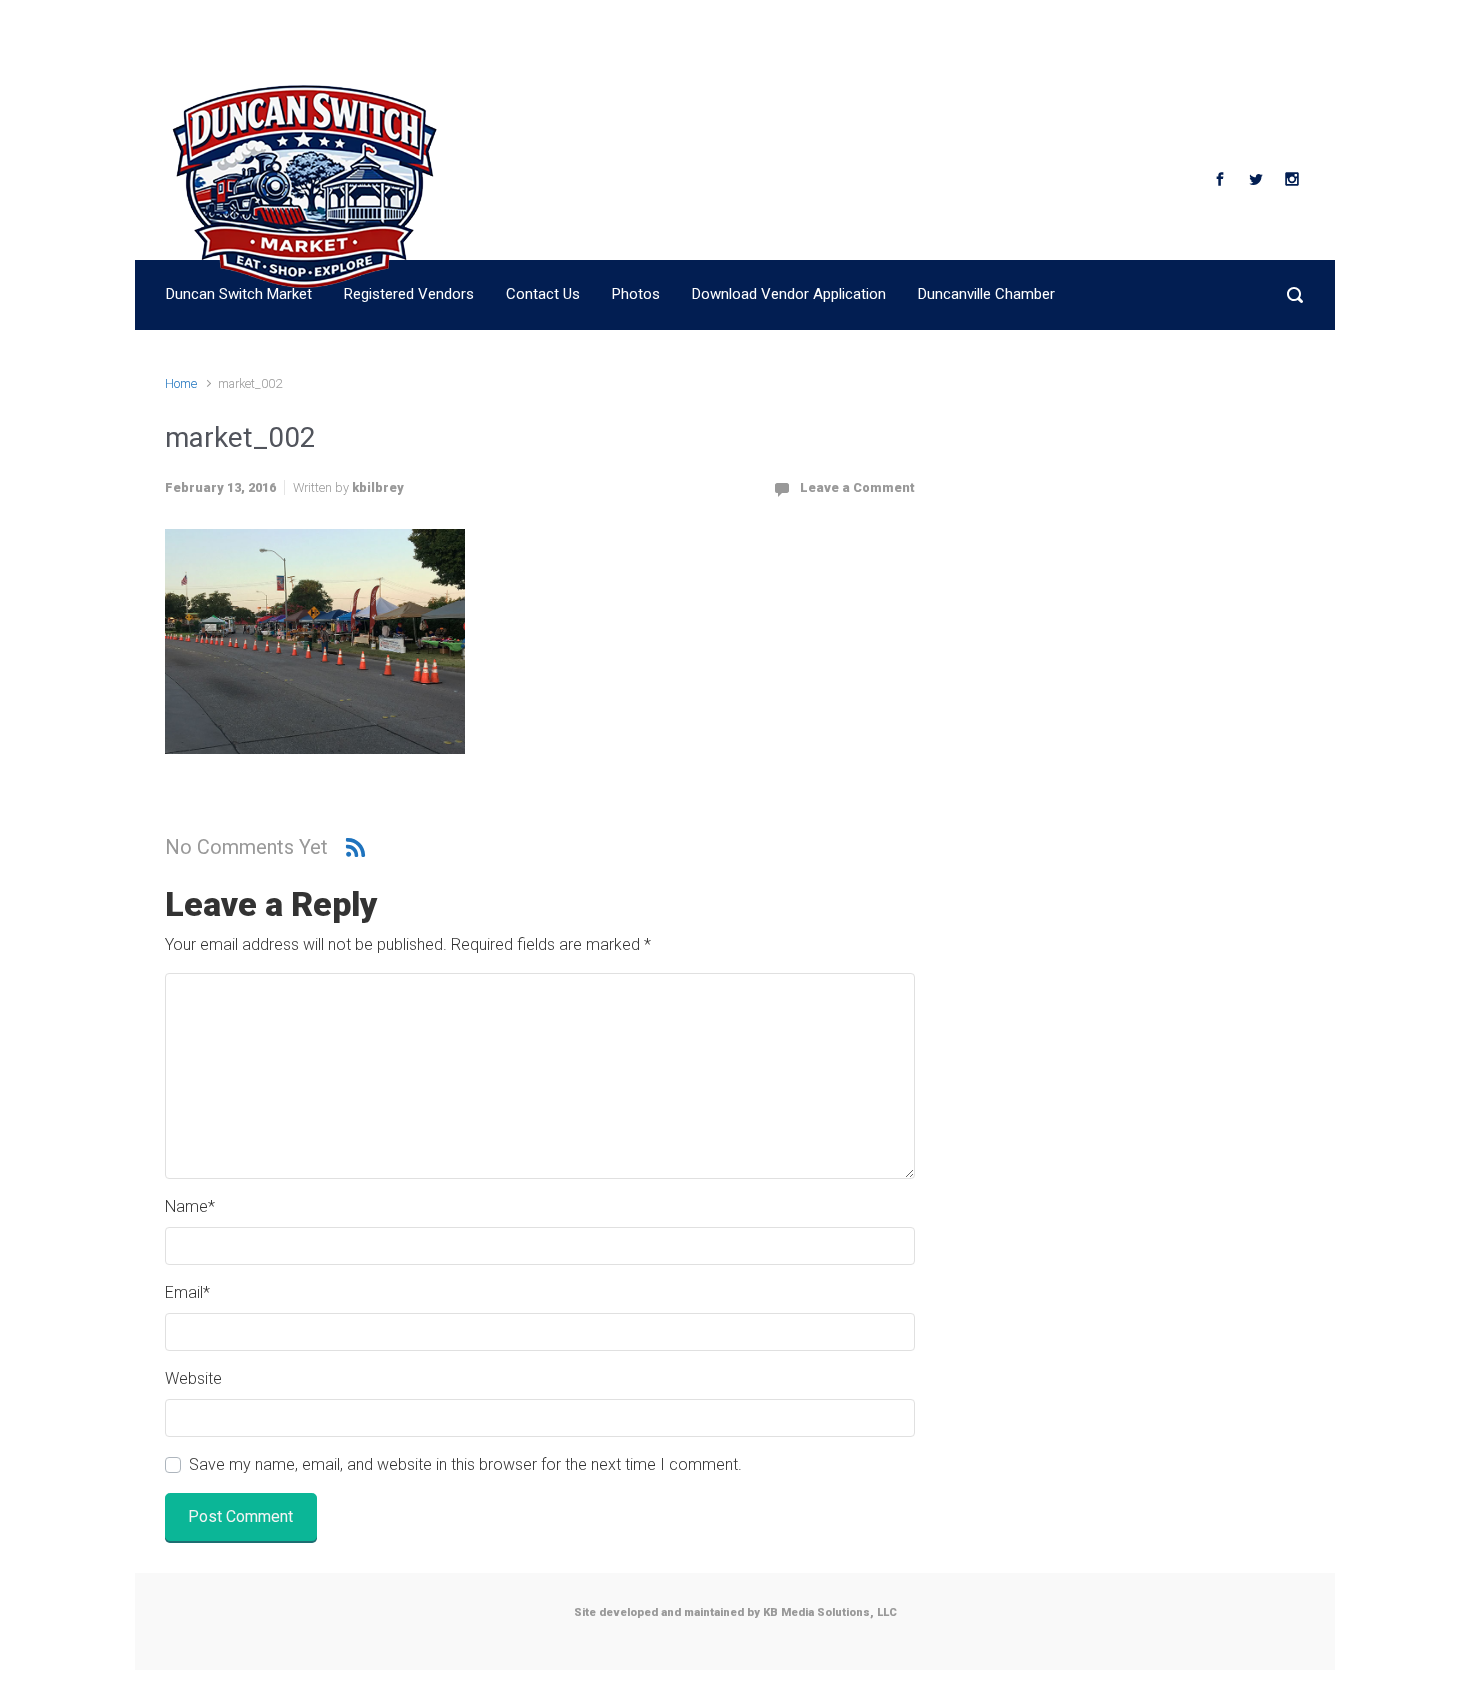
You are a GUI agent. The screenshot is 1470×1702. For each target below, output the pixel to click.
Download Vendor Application (789, 294)
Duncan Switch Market (656, 178)
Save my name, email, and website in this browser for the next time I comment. (465, 1464)
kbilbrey (378, 487)
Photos (636, 294)
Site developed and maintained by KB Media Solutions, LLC (735, 1612)
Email (187, 1292)
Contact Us (543, 294)
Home (181, 383)
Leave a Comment (857, 487)
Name (190, 1206)
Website (193, 1378)
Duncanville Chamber (986, 294)
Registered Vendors (409, 294)
